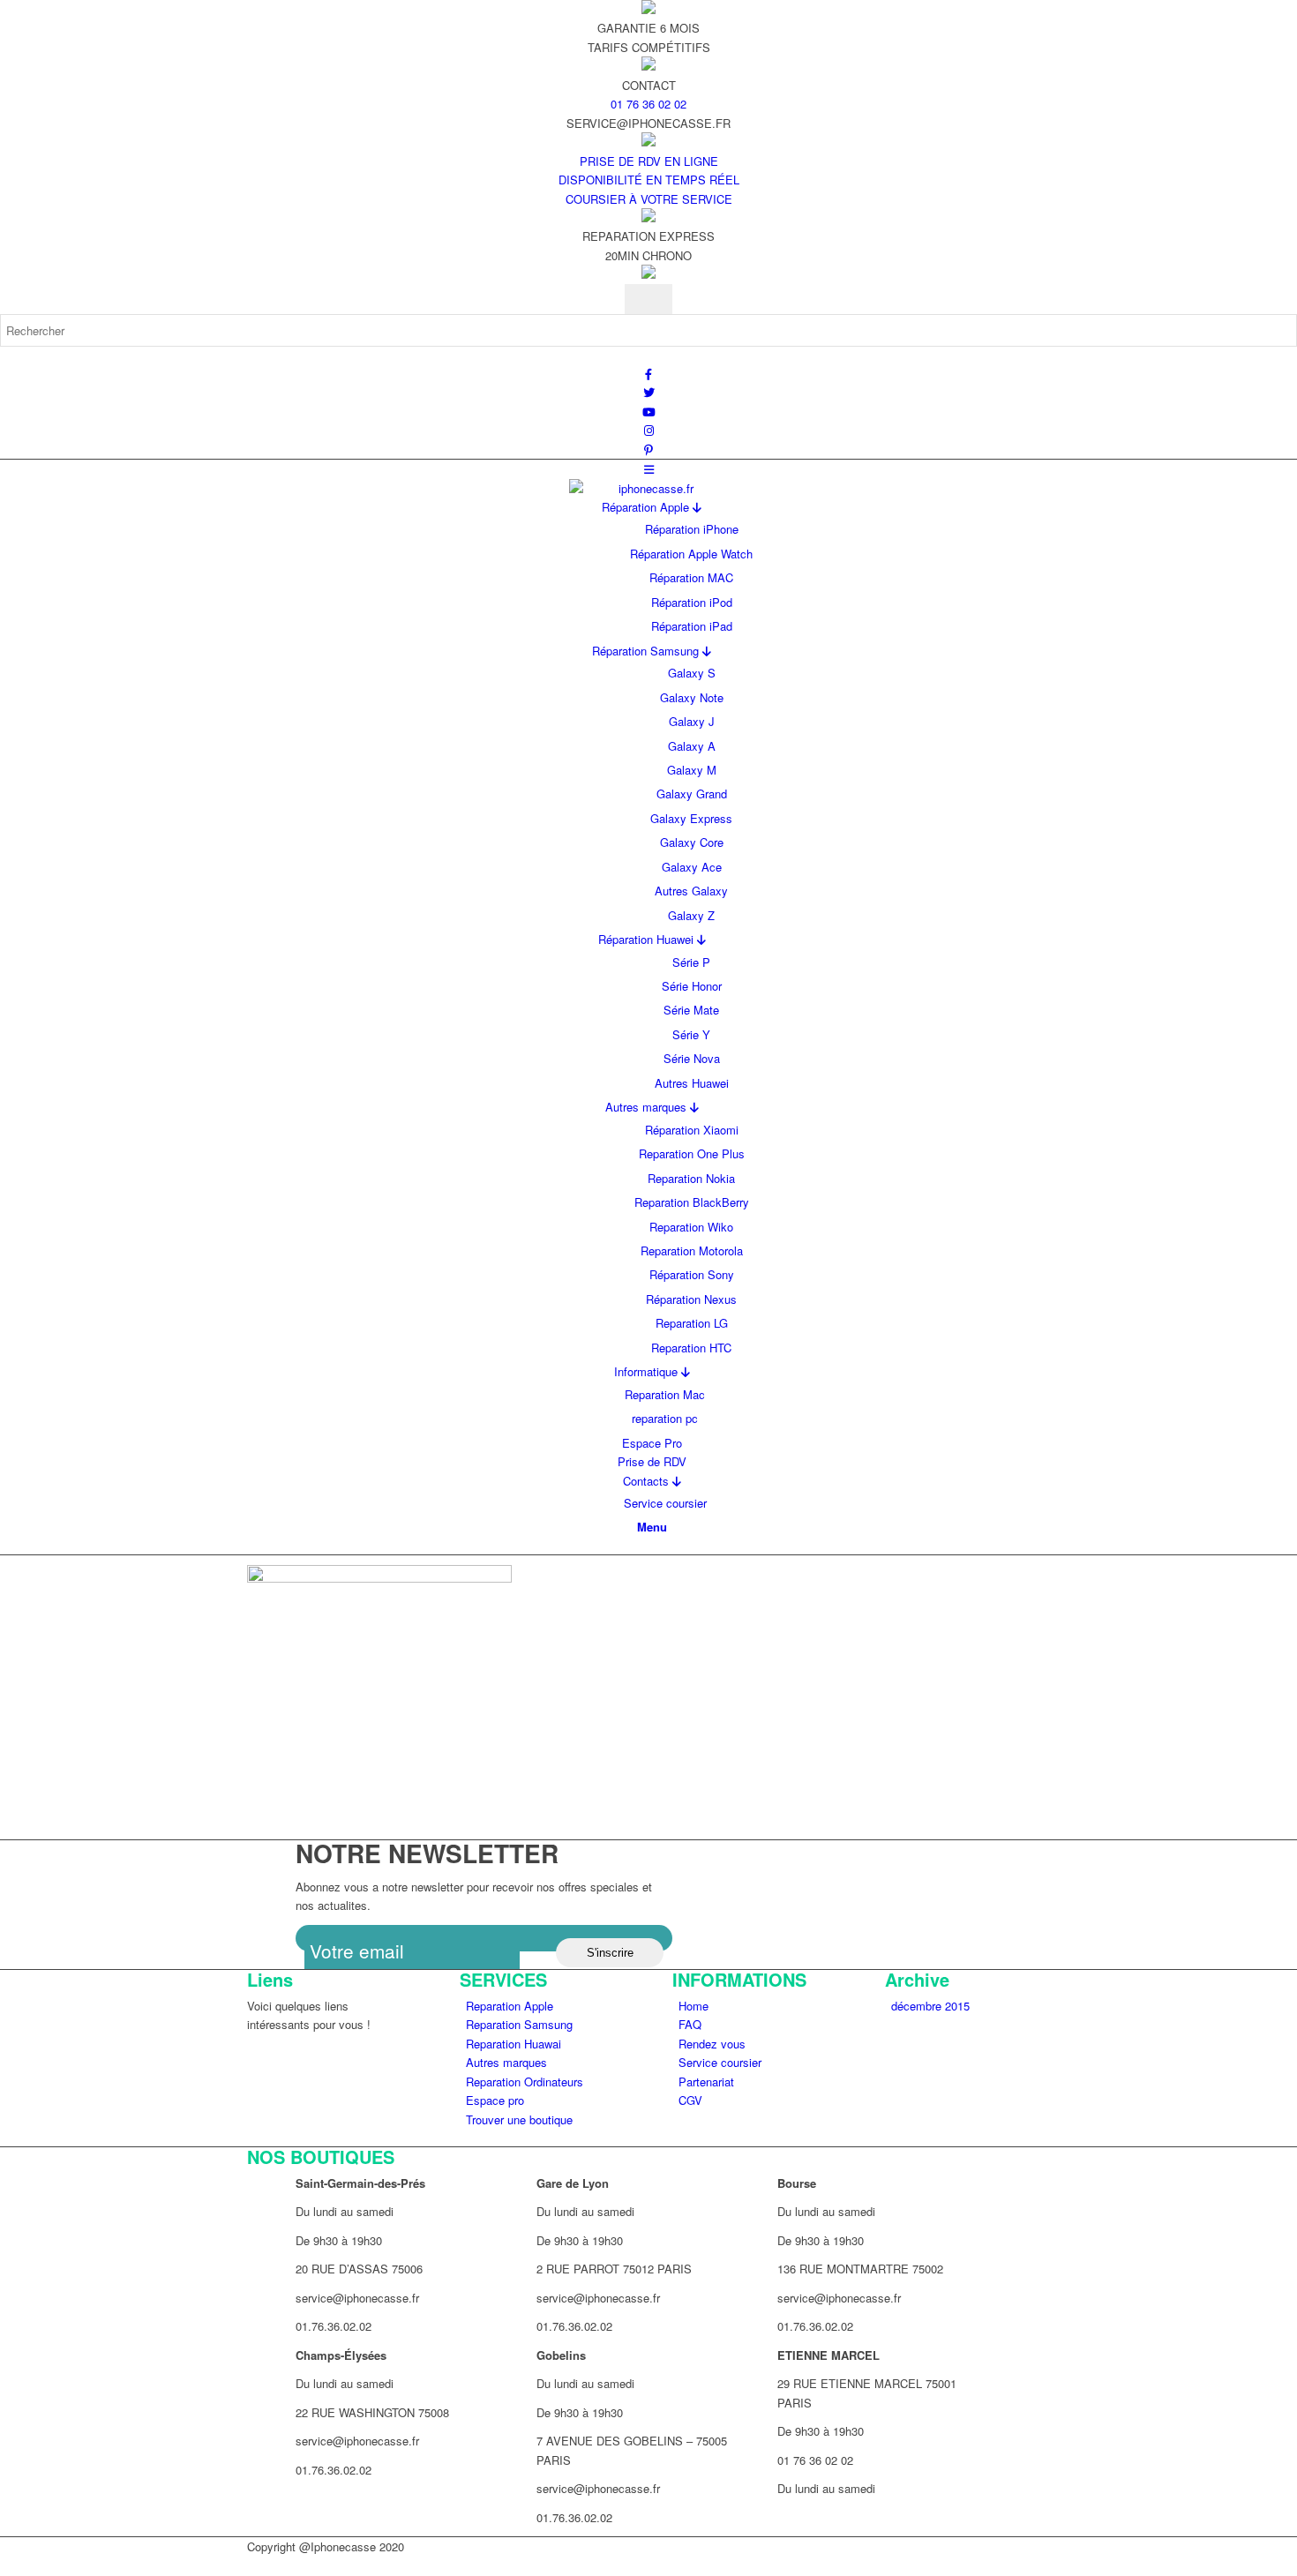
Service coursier (665, 1503)
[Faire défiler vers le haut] (4, 2566)
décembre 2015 (930, 2006)
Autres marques (648, 1107)
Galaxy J (692, 721)
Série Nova (692, 1058)
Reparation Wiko (691, 1227)
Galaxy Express (691, 818)
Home (693, 2006)
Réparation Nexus (691, 1299)
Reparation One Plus (692, 1153)
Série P (691, 962)
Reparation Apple (510, 2006)
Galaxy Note (692, 697)
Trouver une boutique (519, 2119)
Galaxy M (692, 770)
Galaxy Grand (692, 794)
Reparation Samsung (519, 2024)
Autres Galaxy (691, 891)
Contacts (648, 1481)
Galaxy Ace (692, 867)
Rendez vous (712, 2044)
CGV (690, 2100)
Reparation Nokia (691, 1178)
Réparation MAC (691, 577)
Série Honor (692, 986)
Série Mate (691, 1010)
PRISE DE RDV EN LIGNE (649, 161)
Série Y (691, 1034)
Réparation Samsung (647, 651)
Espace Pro (652, 1443)
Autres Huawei (692, 1083)
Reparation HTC (691, 1348)
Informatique (648, 1371)
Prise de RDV (652, 1461)
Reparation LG (692, 1323)
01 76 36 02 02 (648, 104)
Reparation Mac (665, 1394)
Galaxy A (692, 746)
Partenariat (706, 2082)
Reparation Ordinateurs (525, 2082)
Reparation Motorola (692, 1251)
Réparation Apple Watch (691, 554)
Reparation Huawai (514, 2044)
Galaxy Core (692, 842)
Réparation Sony (692, 1274)
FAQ (690, 2024)
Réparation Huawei (648, 939)
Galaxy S (692, 673)
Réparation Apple (647, 507)
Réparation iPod (692, 602)
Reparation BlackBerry (692, 1202)
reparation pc (665, 1418)
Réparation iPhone (692, 529)
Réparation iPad (692, 626)
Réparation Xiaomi (692, 1130)
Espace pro (495, 2100)
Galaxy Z (691, 915)
